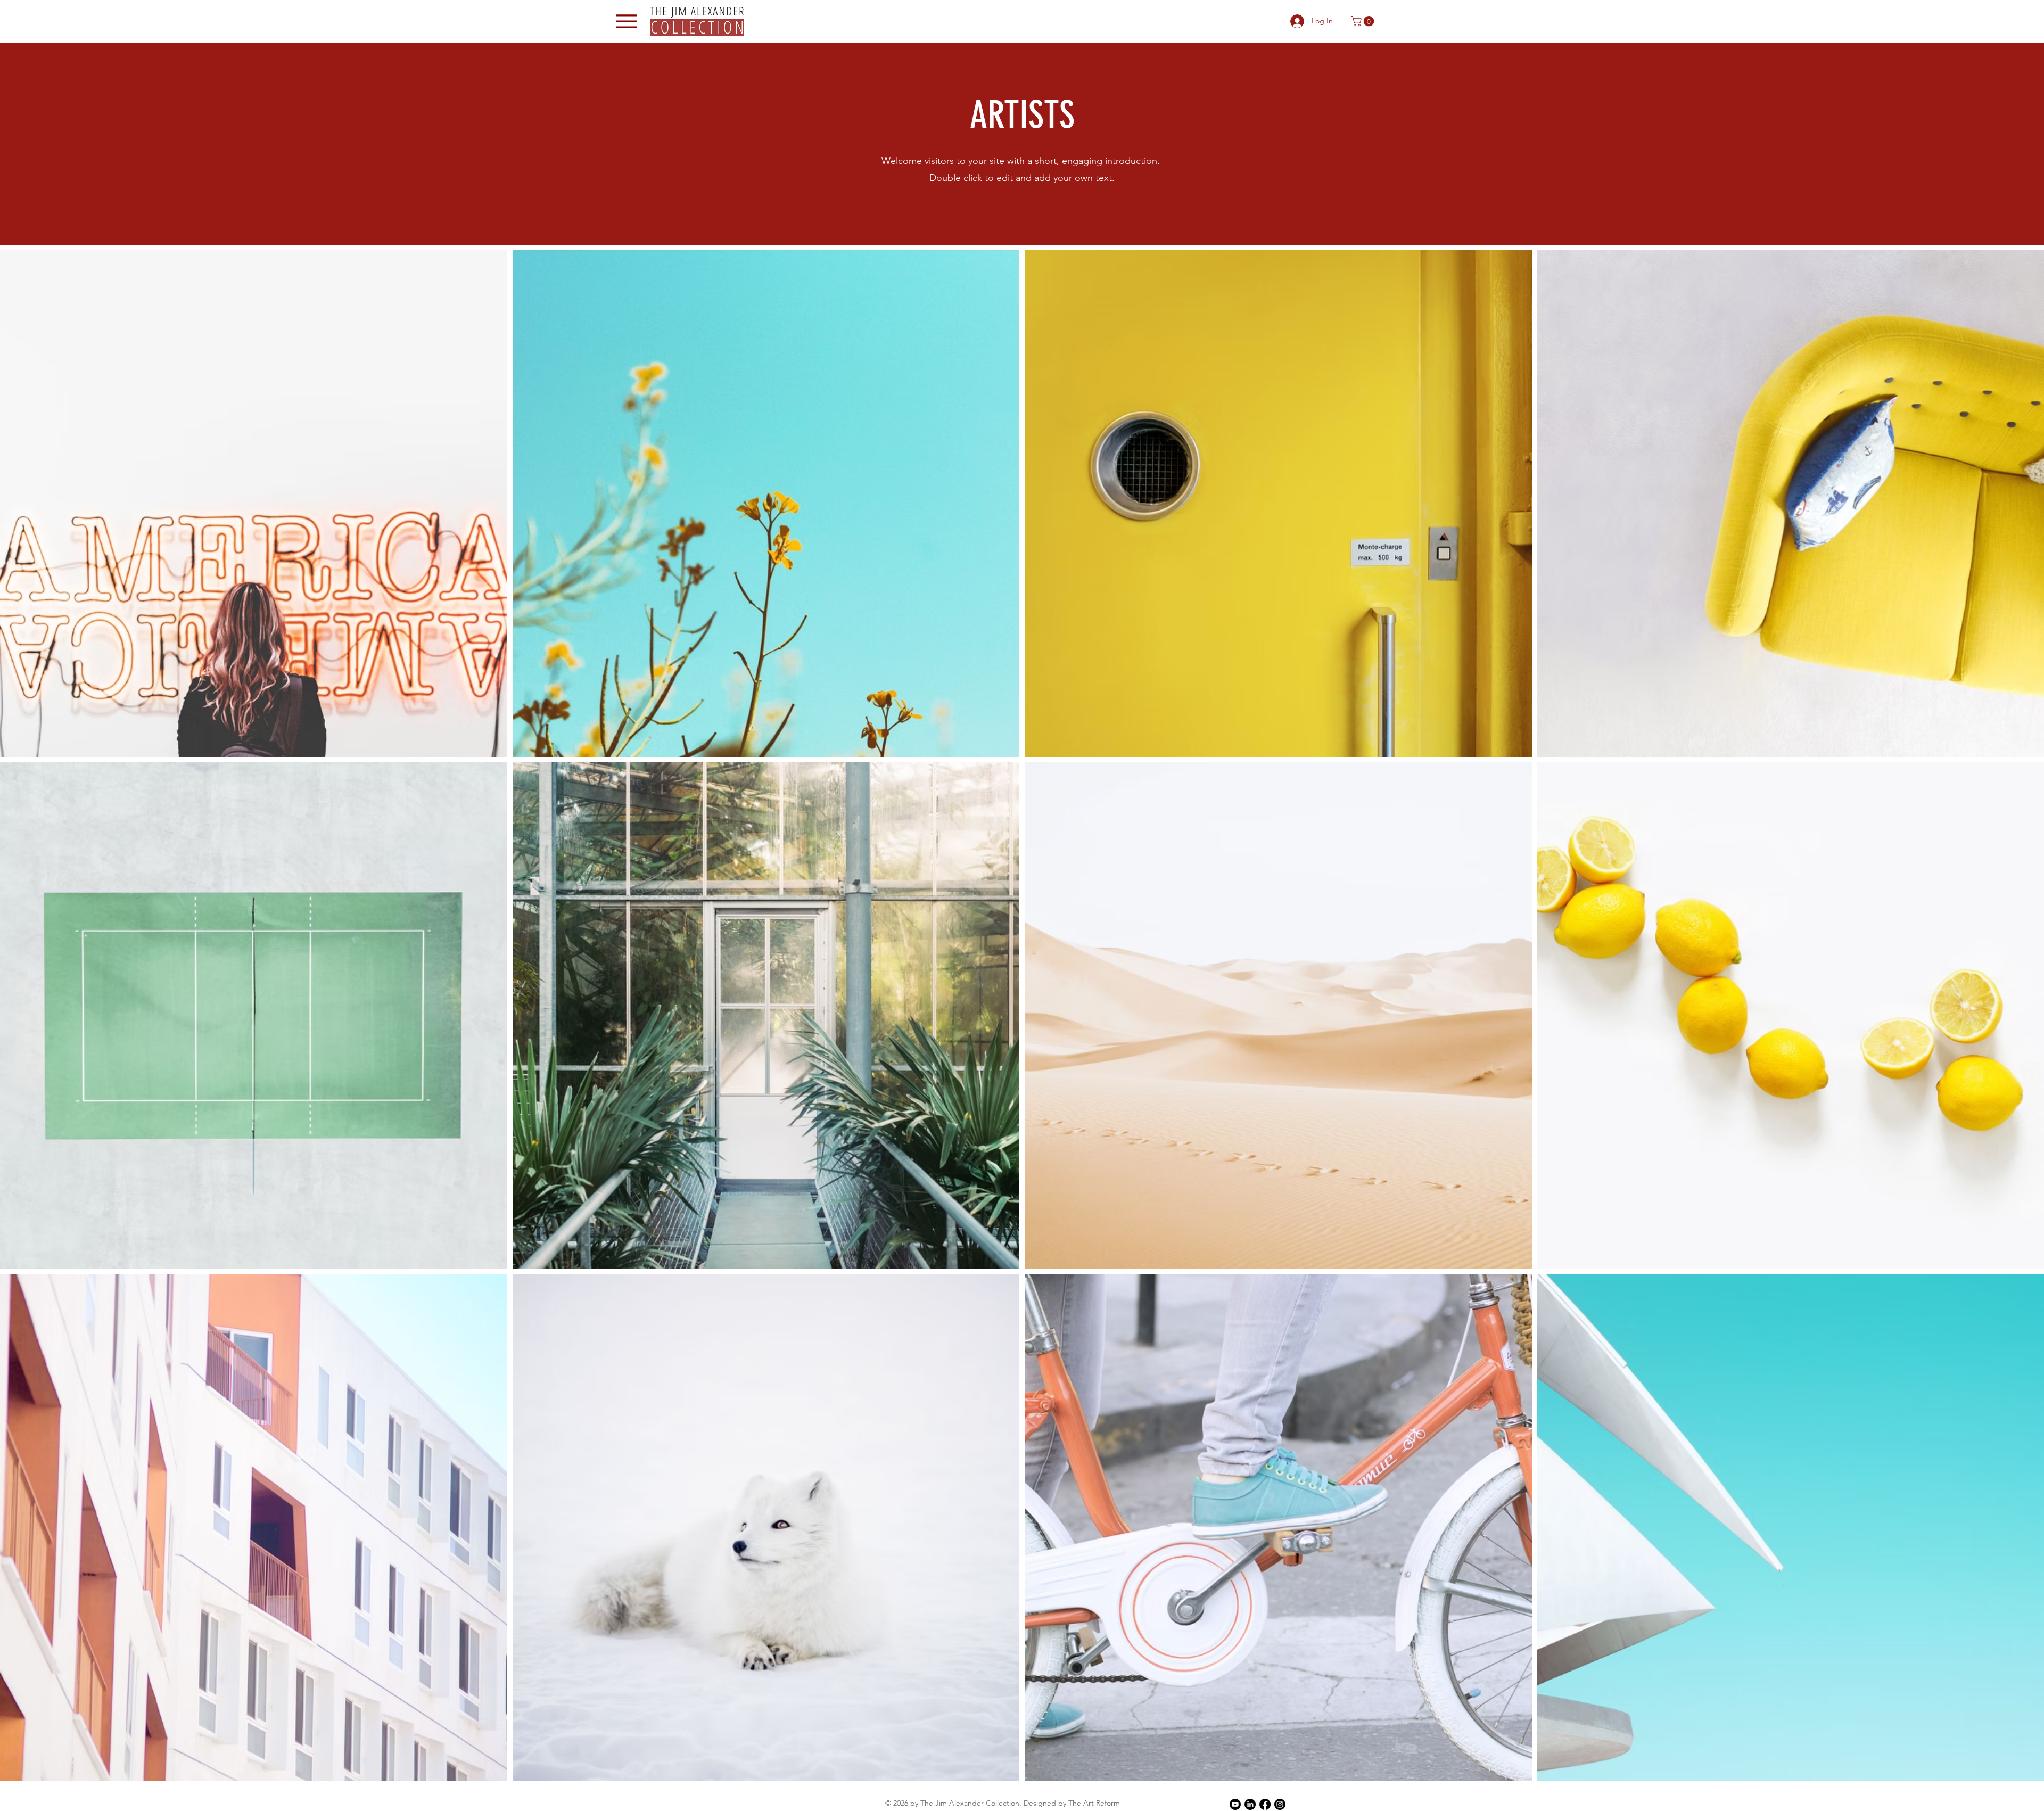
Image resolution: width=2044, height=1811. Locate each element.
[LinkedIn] (1250, 1804)
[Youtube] (1235, 1804)
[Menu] (627, 21)
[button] (1364, 21)
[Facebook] (1265, 1804)
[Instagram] (1280, 1804)
